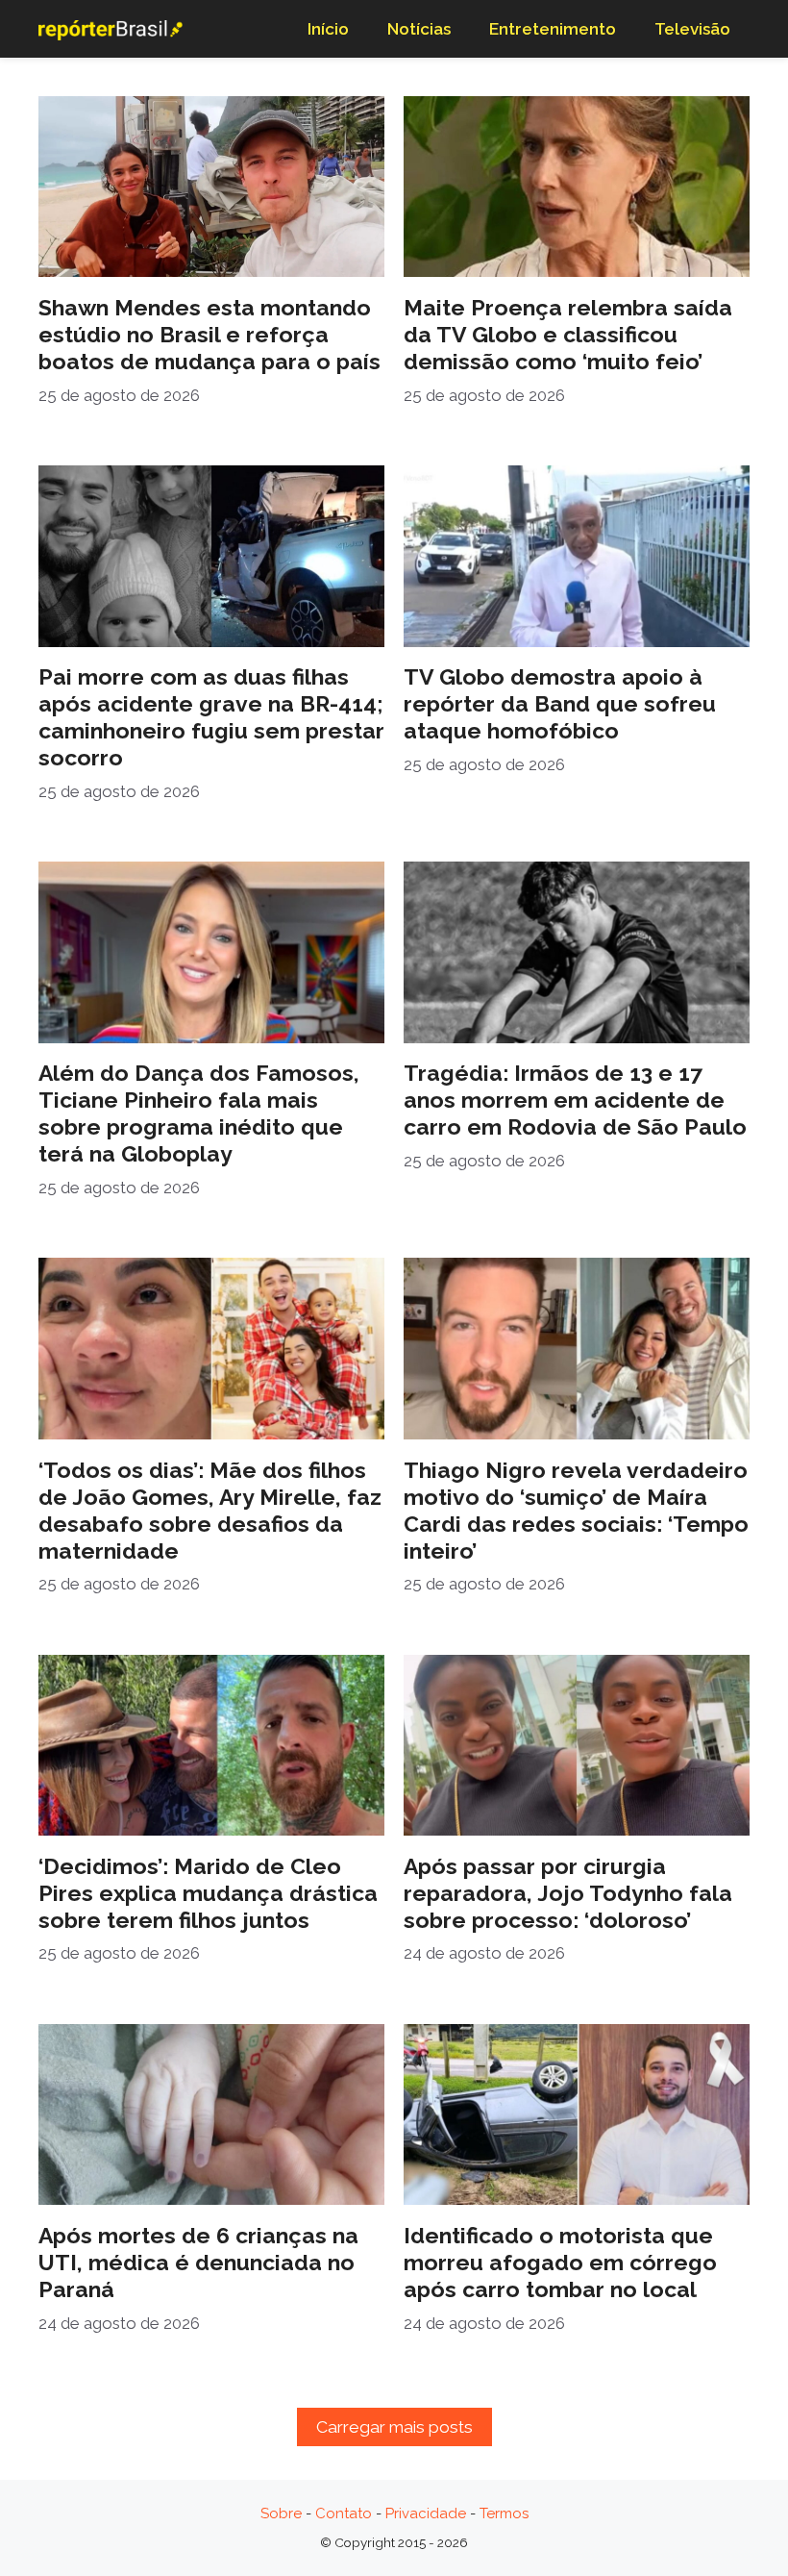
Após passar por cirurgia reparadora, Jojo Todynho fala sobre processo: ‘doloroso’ (568, 1893)
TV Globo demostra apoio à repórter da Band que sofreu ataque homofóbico (560, 703)
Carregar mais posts (394, 2427)
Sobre (281, 2513)
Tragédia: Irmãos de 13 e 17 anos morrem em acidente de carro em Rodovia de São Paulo (575, 1100)
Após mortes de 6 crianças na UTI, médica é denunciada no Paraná (198, 2262)
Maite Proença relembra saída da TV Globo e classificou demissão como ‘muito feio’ (568, 334)
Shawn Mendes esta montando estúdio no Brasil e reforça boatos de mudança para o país (209, 334)
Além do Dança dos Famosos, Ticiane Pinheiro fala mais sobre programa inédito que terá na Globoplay (199, 1113)
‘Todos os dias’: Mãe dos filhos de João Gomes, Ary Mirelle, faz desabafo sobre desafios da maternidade (210, 1510)
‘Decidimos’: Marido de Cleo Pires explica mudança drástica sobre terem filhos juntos (208, 1893)
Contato (344, 2513)
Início (328, 29)
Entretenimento (553, 29)
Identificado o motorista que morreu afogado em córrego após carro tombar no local (560, 2262)
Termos (504, 2513)
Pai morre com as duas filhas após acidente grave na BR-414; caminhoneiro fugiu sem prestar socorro (211, 717)
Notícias (419, 29)
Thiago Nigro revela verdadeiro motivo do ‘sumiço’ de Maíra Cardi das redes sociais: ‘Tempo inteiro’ (576, 1510)
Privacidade (426, 2513)
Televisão (692, 29)
